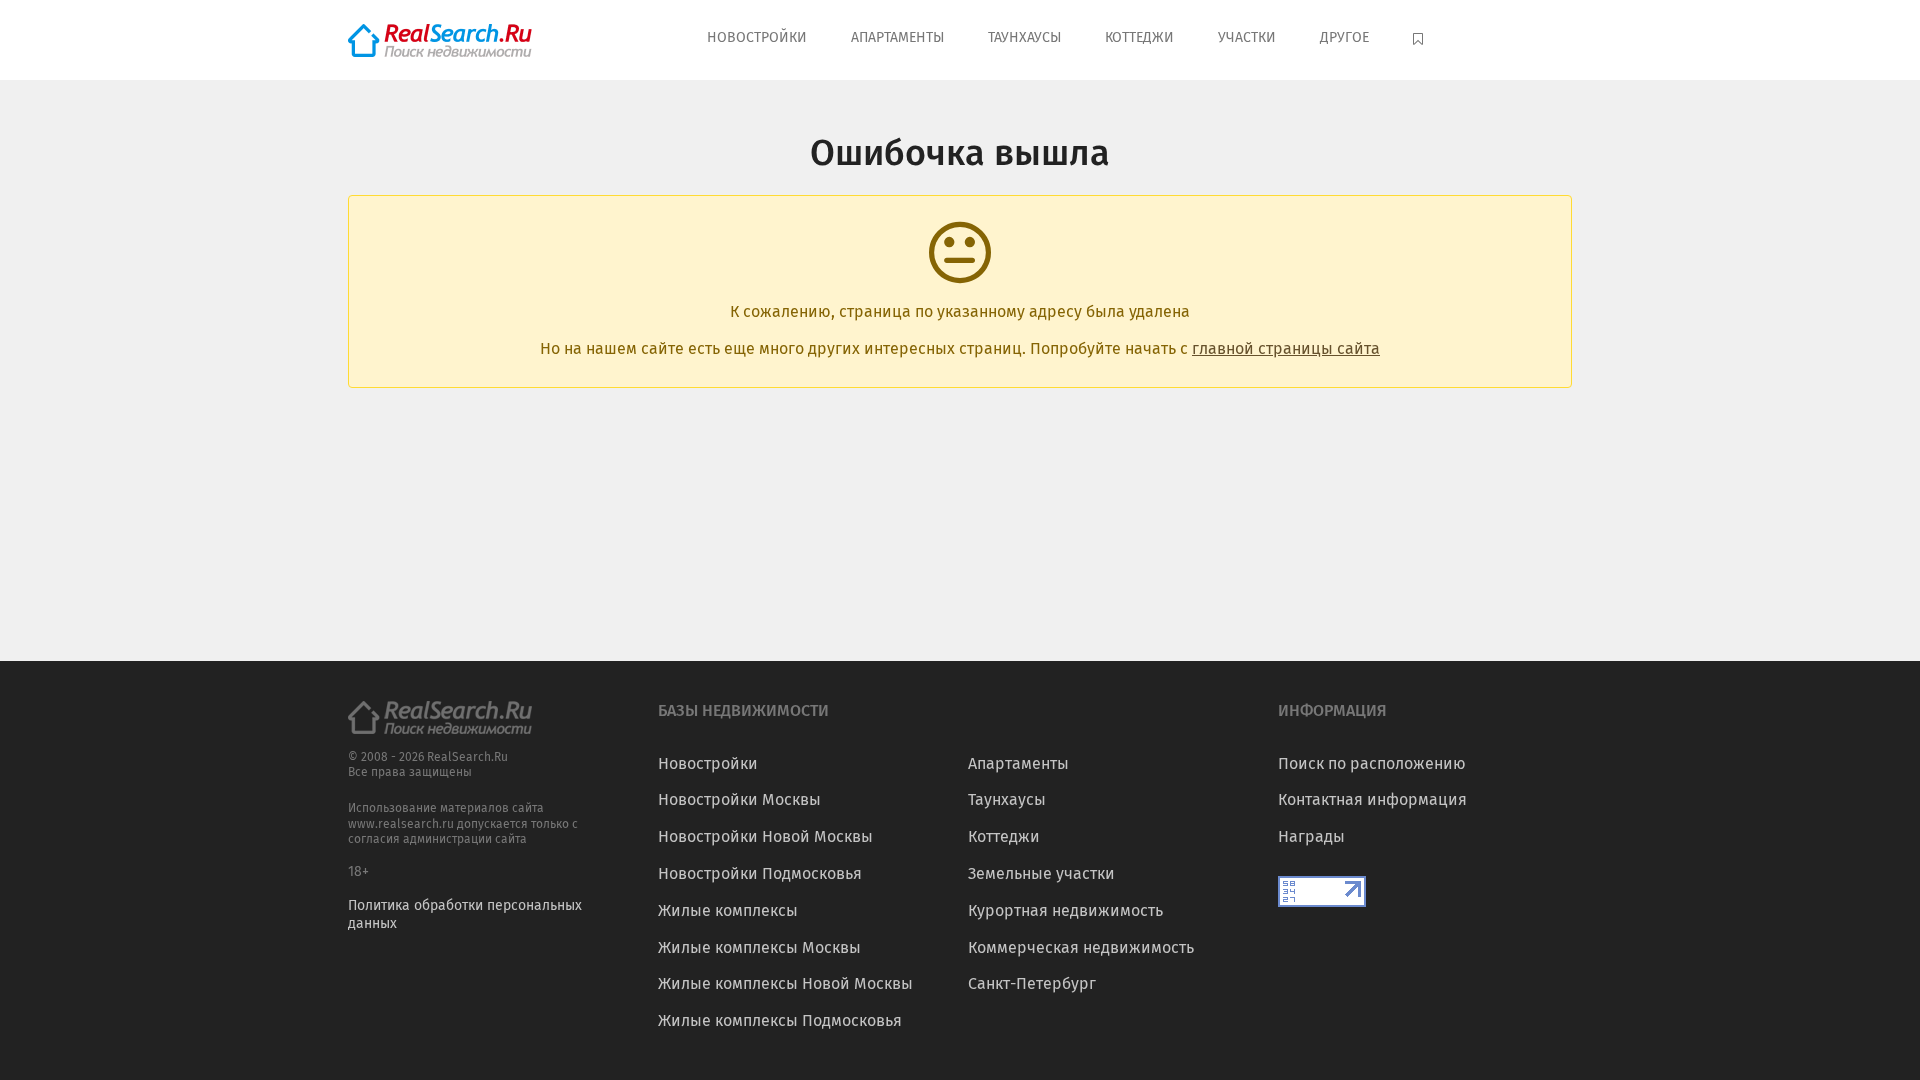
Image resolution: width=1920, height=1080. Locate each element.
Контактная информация (1372, 799)
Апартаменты (897, 37)
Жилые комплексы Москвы (759, 947)
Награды (1311, 836)
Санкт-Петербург (1032, 983)
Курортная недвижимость (1065, 910)
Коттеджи (1139, 37)
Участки (1247, 37)
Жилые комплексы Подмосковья (780, 1020)
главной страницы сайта (1286, 348)
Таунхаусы (1024, 37)
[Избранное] (1420, 40)
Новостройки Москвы (739, 799)
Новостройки (757, 37)
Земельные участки (1041, 873)
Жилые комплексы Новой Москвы (785, 983)
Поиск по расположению (1372, 763)
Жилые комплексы (728, 910)
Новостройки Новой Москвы (765, 836)
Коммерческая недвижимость (1081, 947)
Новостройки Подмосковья (760, 873)
